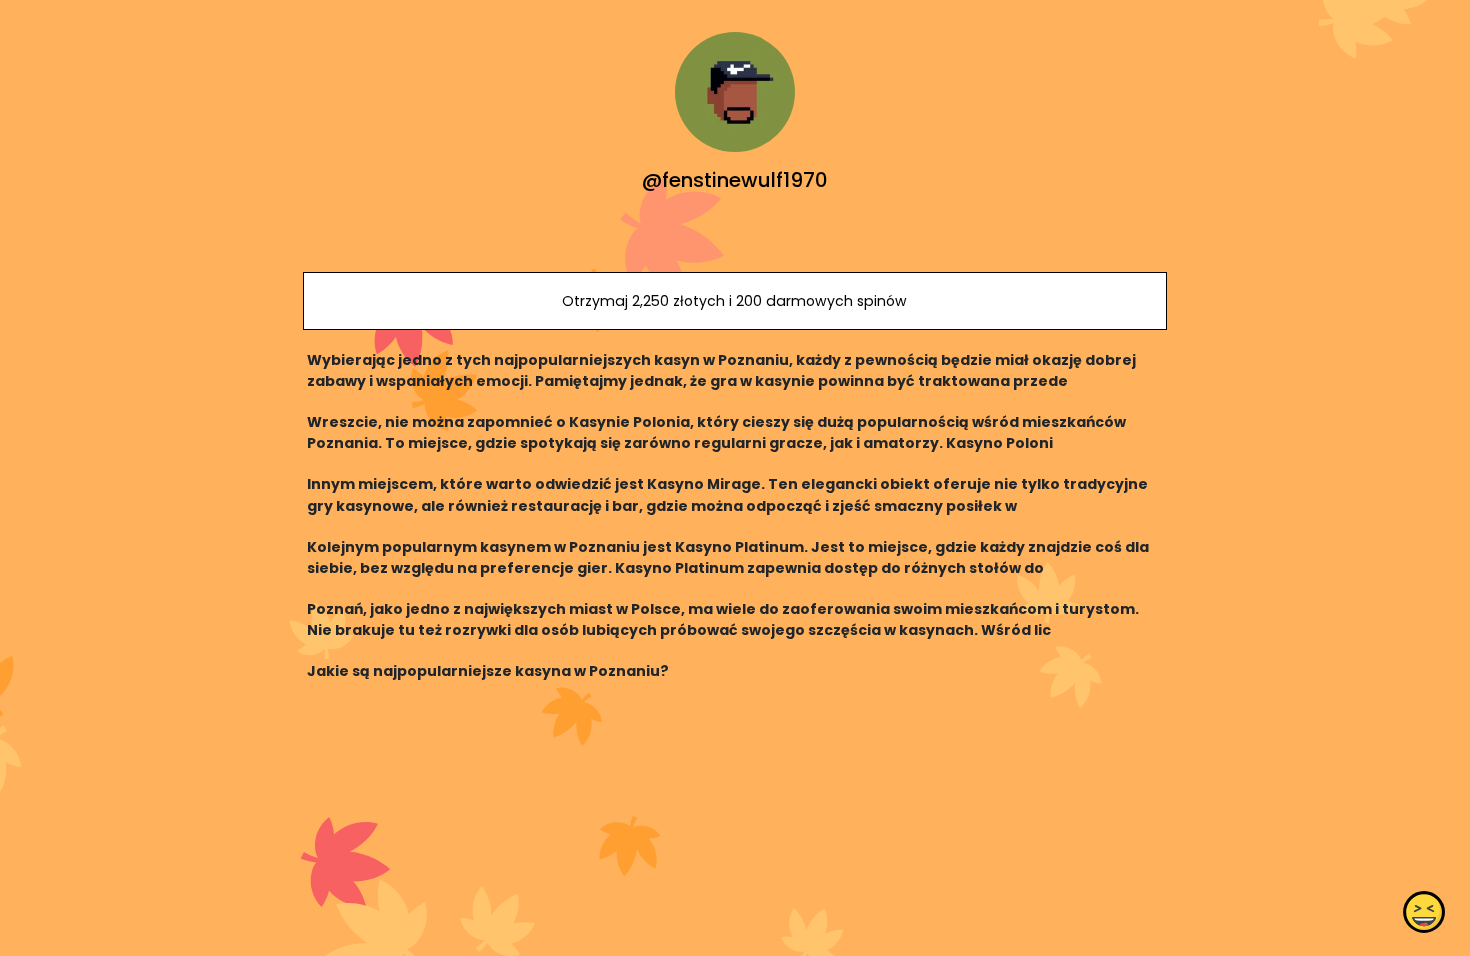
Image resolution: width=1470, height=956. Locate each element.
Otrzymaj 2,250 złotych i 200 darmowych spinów (734, 301)
